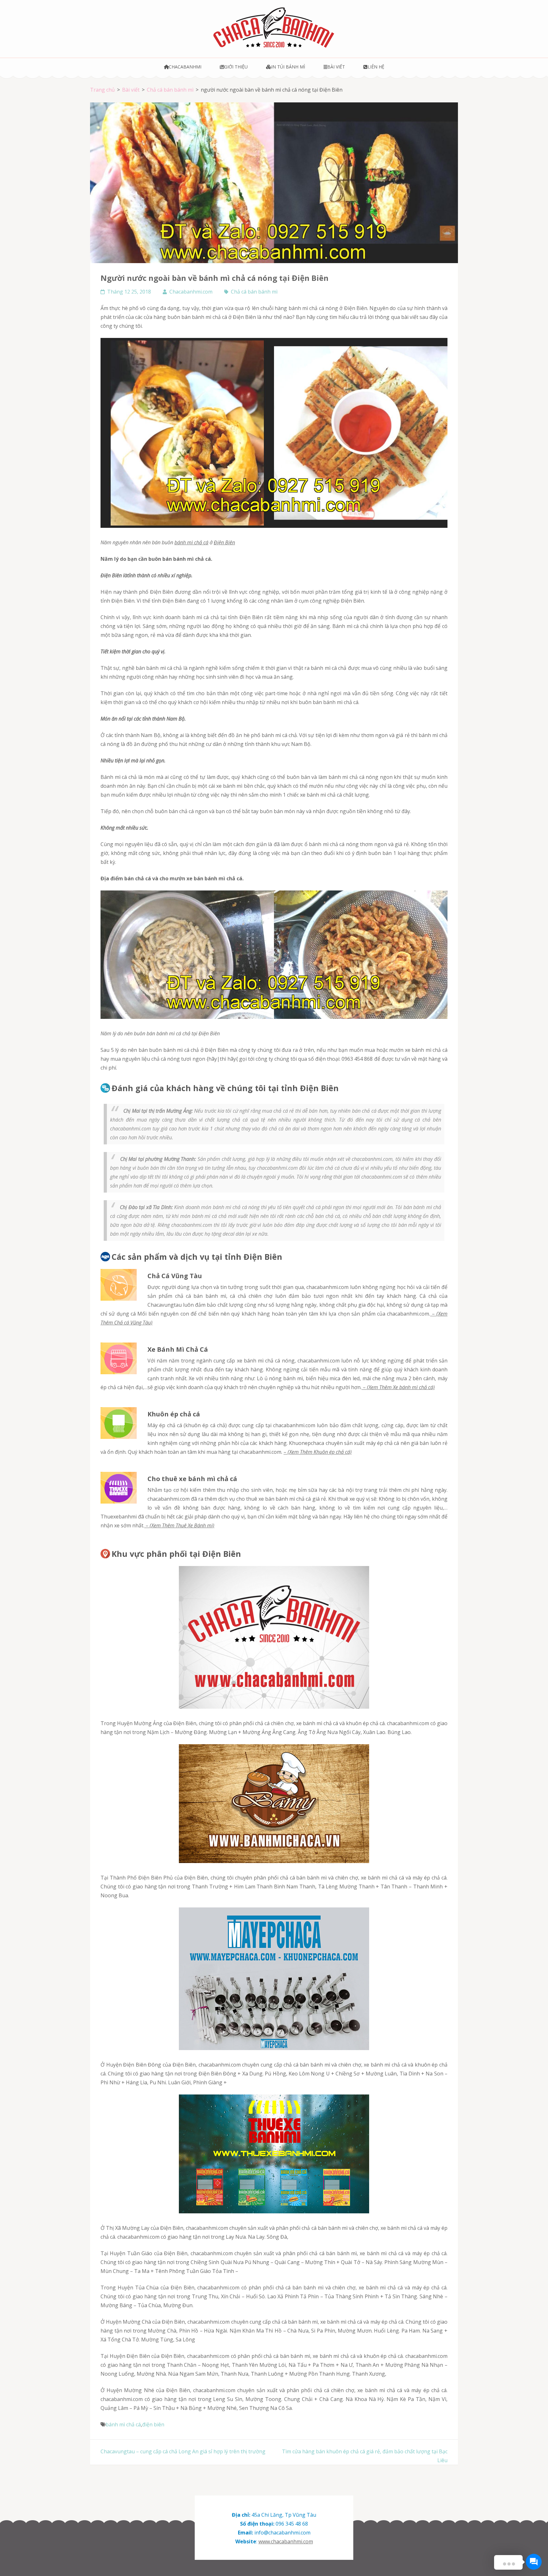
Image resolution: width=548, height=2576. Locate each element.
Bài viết (336, 67)
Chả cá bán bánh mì (254, 292)
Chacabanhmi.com (191, 292)
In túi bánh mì (288, 67)
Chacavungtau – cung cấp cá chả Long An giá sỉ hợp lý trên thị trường (183, 2451)
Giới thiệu (236, 67)
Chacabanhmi (185, 67)
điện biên (153, 2424)
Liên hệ (376, 67)
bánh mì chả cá (191, 542)
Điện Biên (224, 542)
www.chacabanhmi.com (286, 2541)
